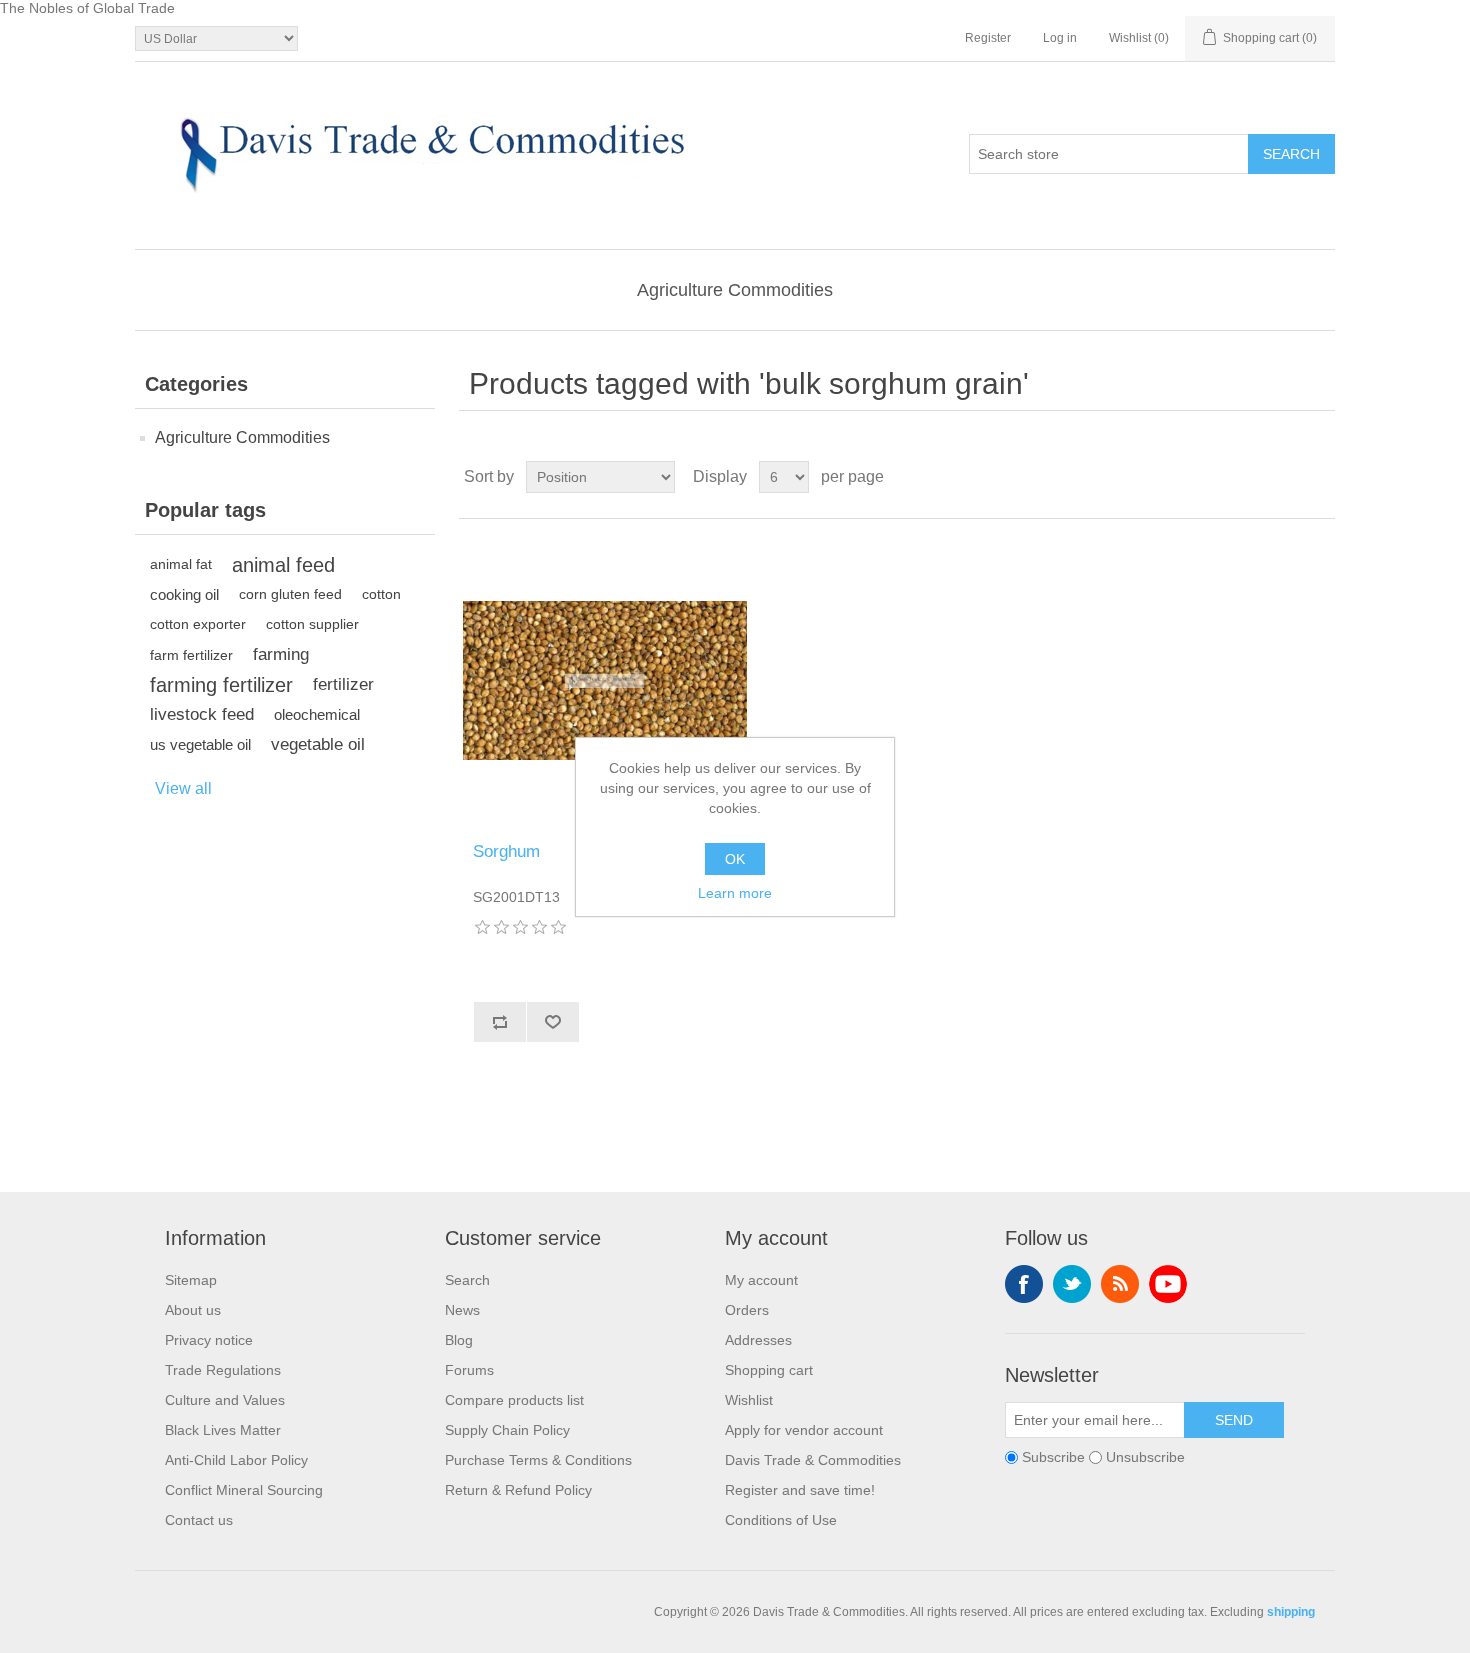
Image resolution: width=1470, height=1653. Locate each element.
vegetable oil (318, 744)
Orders (747, 1310)
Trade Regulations (223, 1370)
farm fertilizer (191, 655)
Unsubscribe (1145, 1458)
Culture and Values (225, 1400)
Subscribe (1053, 1458)
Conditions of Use (781, 1520)
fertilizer (343, 684)
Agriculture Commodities (735, 290)
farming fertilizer (221, 685)
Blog (459, 1340)
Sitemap (191, 1280)
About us (193, 1310)
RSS (1120, 1284)
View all (183, 788)
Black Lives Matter (223, 1430)
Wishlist (749, 1400)
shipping (1291, 1612)
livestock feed (202, 714)
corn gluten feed (290, 594)
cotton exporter (198, 624)
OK (735, 859)
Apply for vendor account (804, 1430)
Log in (1060, 38)
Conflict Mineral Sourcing (244, 1490)
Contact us (199, 1520)
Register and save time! (800, 1490)
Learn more (735, 893)
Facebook (1024, 1284)
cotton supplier (312, 624)
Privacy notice (209, 1340)
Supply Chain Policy (507, 1430)
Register (988, 38)
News (462, 1310)
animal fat (181, 564)
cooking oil (184, 594)
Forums (469, 1370)
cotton (381, 594)
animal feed (283, 565)
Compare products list (514, 1400)
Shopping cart (769, 1370)
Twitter (1072, 1284)
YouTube (1168, 1284)
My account (761, 1280)
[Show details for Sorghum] (604, 680)
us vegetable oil (200, 744)
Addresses (758, 1340)
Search (467, 1280)
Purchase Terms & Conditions (538, 1460)
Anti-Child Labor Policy (236, 1460)
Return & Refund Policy (518, 1490)
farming (281, 654)
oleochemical (317, 714)
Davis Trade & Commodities (813, 1460)
